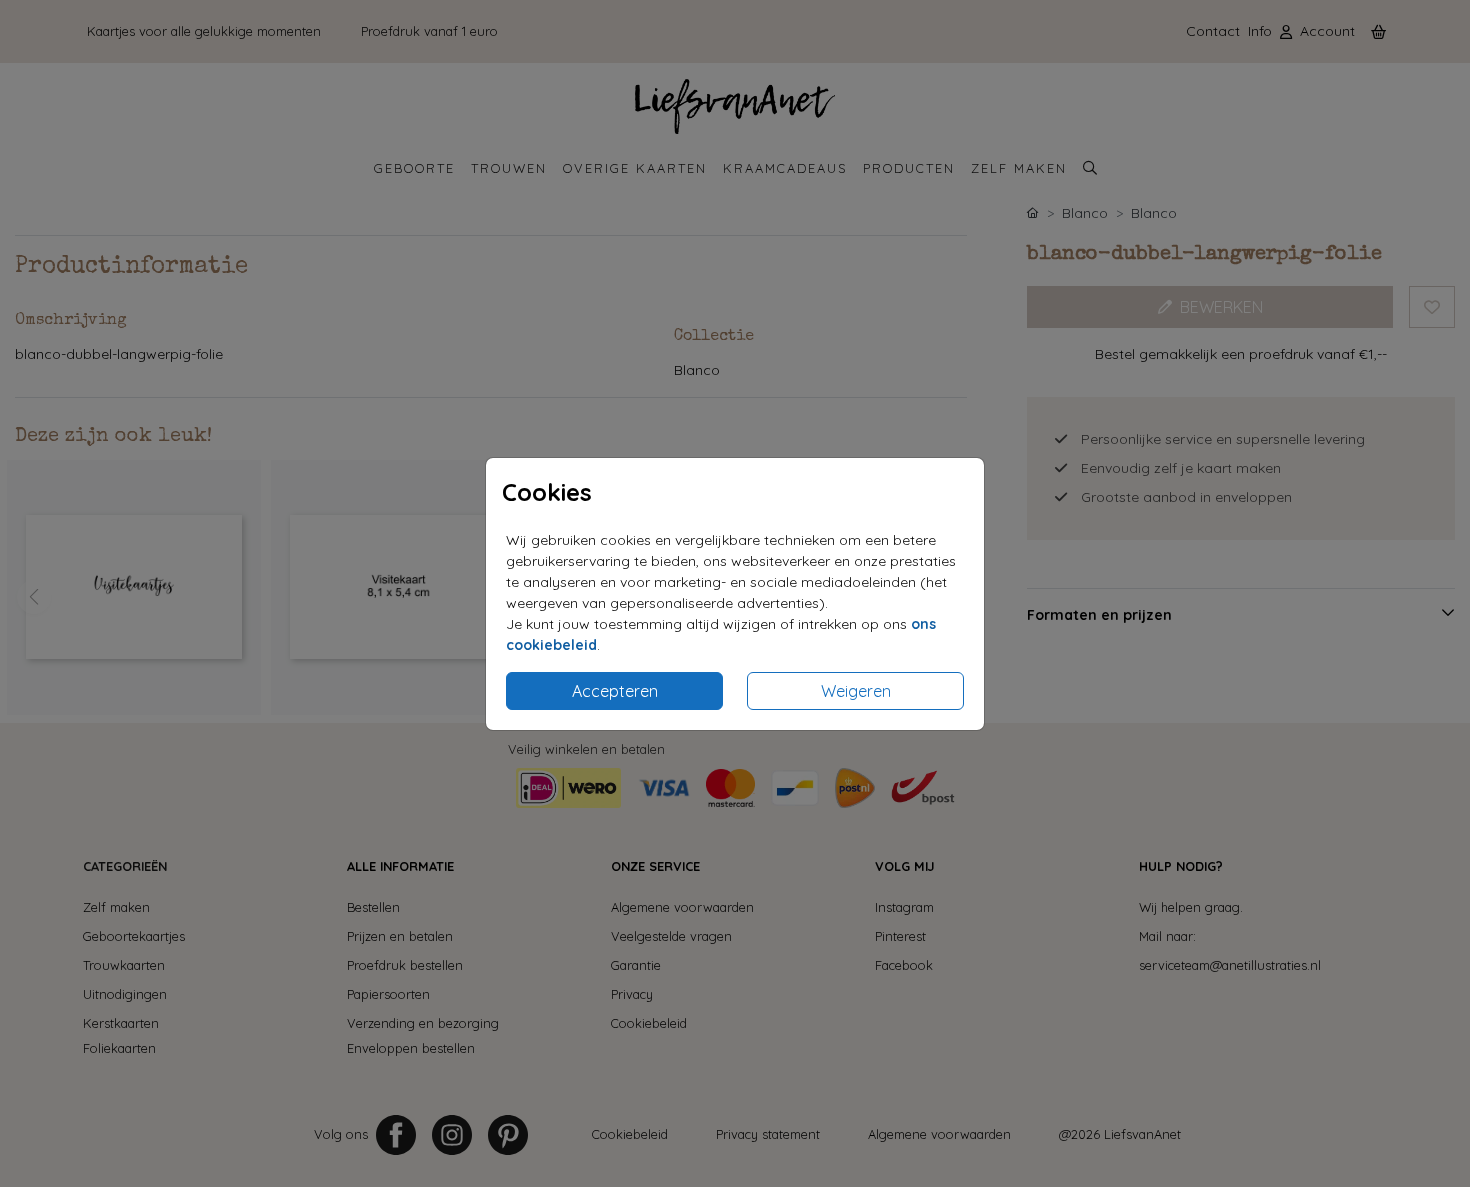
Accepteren (615, 691)
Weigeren (856, 691)
